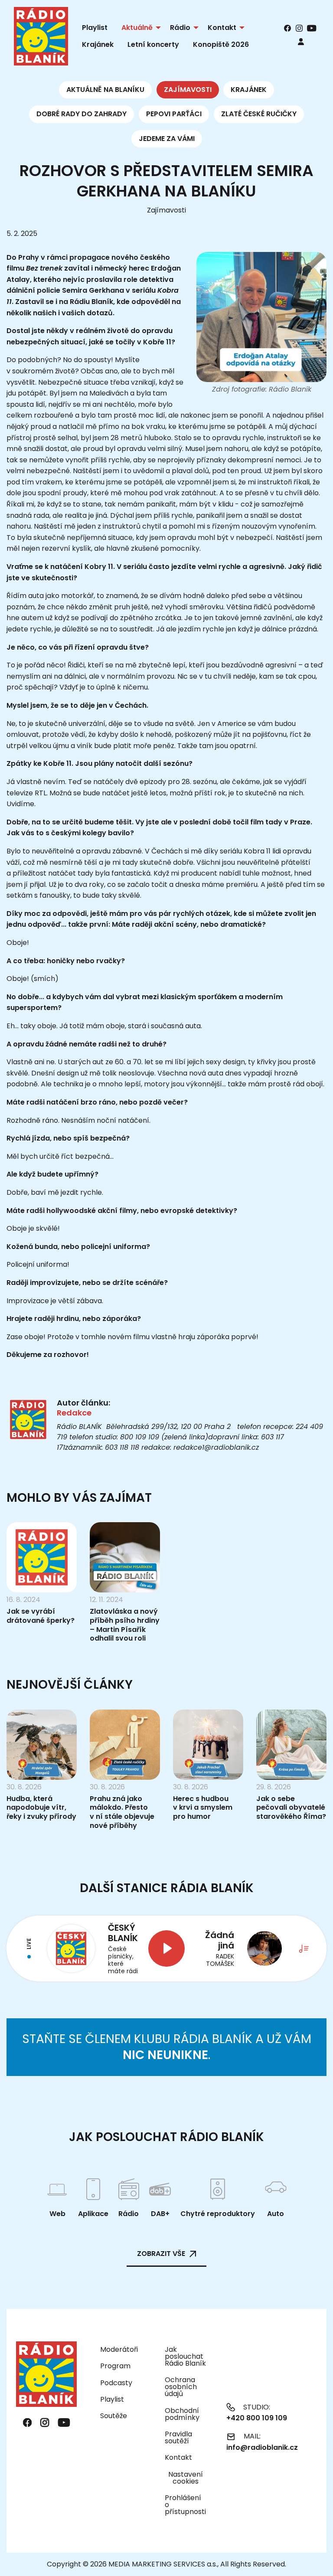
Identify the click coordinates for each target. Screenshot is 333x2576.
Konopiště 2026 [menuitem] (221, 44)
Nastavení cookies (186, 2478)
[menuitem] (301, 41)
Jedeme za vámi (167, 139)
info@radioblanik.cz (262, 2447)
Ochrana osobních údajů (181, 2387)
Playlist (112, 2399)
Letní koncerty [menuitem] (153, 44)
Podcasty (116, 2383)
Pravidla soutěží (178, 2437)
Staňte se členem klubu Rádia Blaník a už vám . (167, 2047)
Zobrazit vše (161, 2254)
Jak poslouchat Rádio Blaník (185, 2356)
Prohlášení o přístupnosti (185, 2505)
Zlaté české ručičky (259, 114)
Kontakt (178, 2457)
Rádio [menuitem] (180, 28)
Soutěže (114, 2416)
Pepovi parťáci (174, 114)
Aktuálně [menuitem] (137, 28)
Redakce (74, 1413)
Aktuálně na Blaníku (105, 90)
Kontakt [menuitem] (222, 28)
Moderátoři (119, 2349)
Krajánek (249, 90)
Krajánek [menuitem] (98, 44)
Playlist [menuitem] (95, 28)
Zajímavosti (188, 90)
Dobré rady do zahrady (82, 114)
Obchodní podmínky (182, 2414)
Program (115, 2366)
